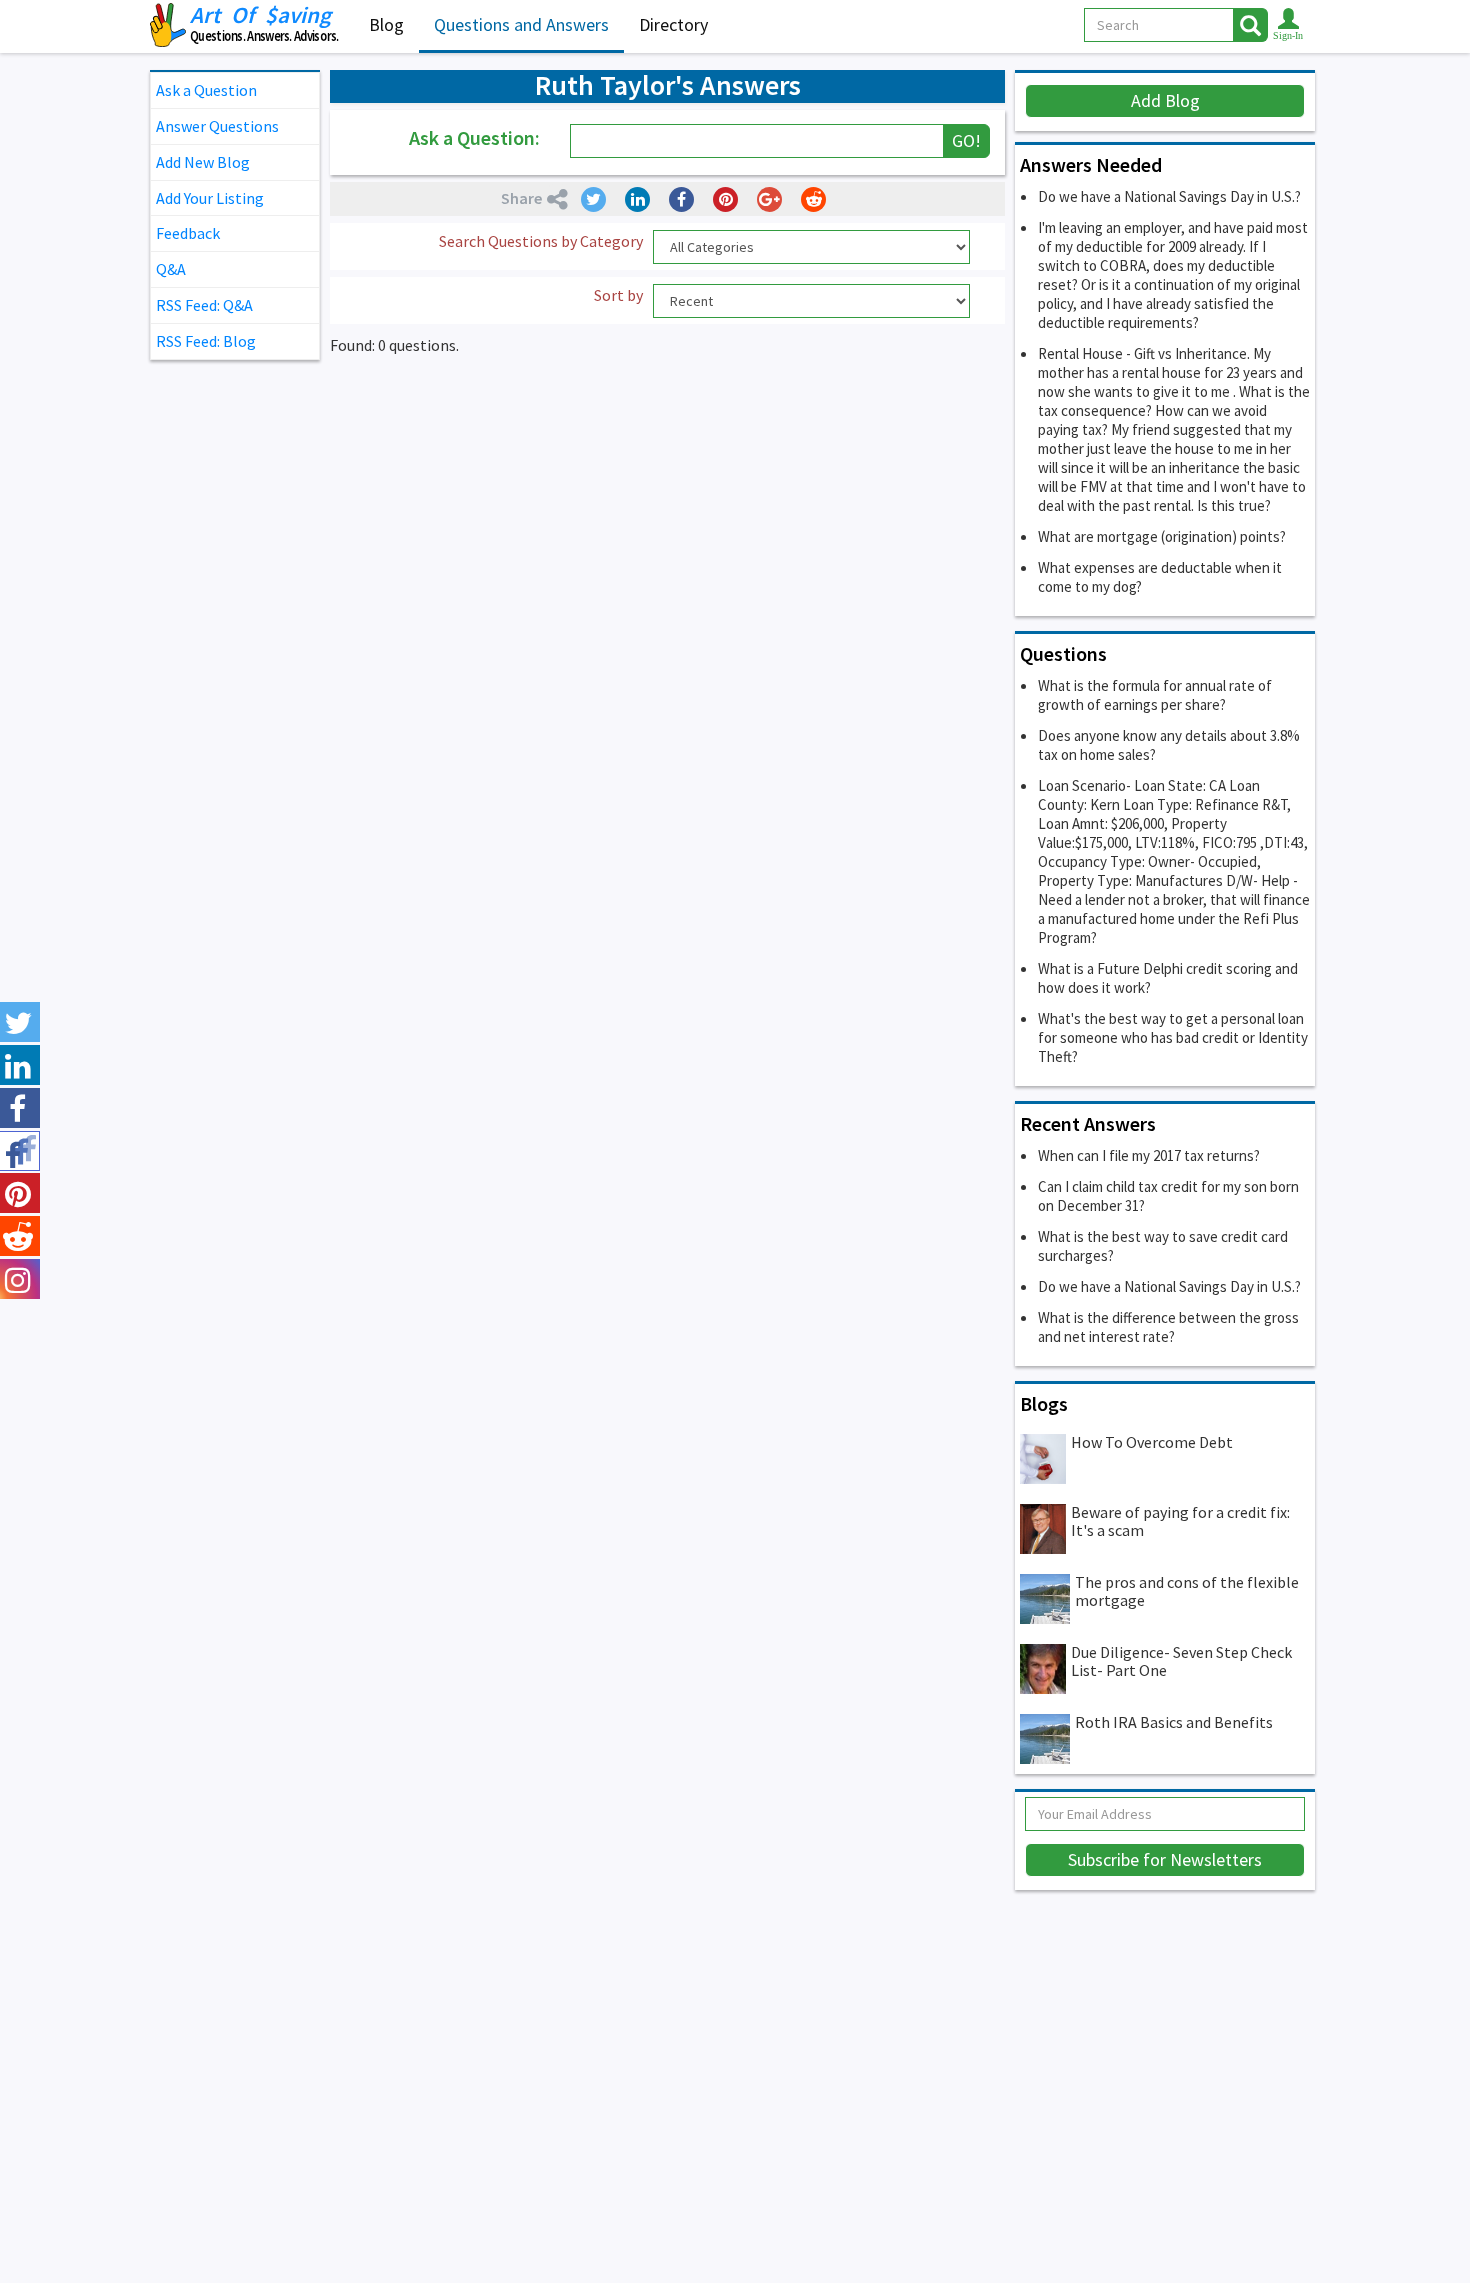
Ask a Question (206, 90)
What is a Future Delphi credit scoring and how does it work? (1168, 978)
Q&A (171, 269)
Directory (673, 24)
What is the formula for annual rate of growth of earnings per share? (1155, 695)
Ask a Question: (474, 137)
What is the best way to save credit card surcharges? (1163, 1246)
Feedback (188, 233)
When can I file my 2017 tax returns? (1149, 1155)
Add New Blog (203, 162)
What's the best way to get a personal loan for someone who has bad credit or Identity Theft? (1173, 1037)
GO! (966, 140)
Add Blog (1165, 100)
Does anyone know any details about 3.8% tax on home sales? (1169, 745)
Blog (386, 24)
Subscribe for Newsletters (1165, 1859)
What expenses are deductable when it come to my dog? (1160, 577)
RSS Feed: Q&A (204, 305)
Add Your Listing (210, 198)
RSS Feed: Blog (206, 341)
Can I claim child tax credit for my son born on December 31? (1168, 1196)
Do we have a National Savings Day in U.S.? (1169, 196)
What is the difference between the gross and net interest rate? (1168, 1327)
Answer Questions (217, 126)
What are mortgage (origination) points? (1162, 536)
